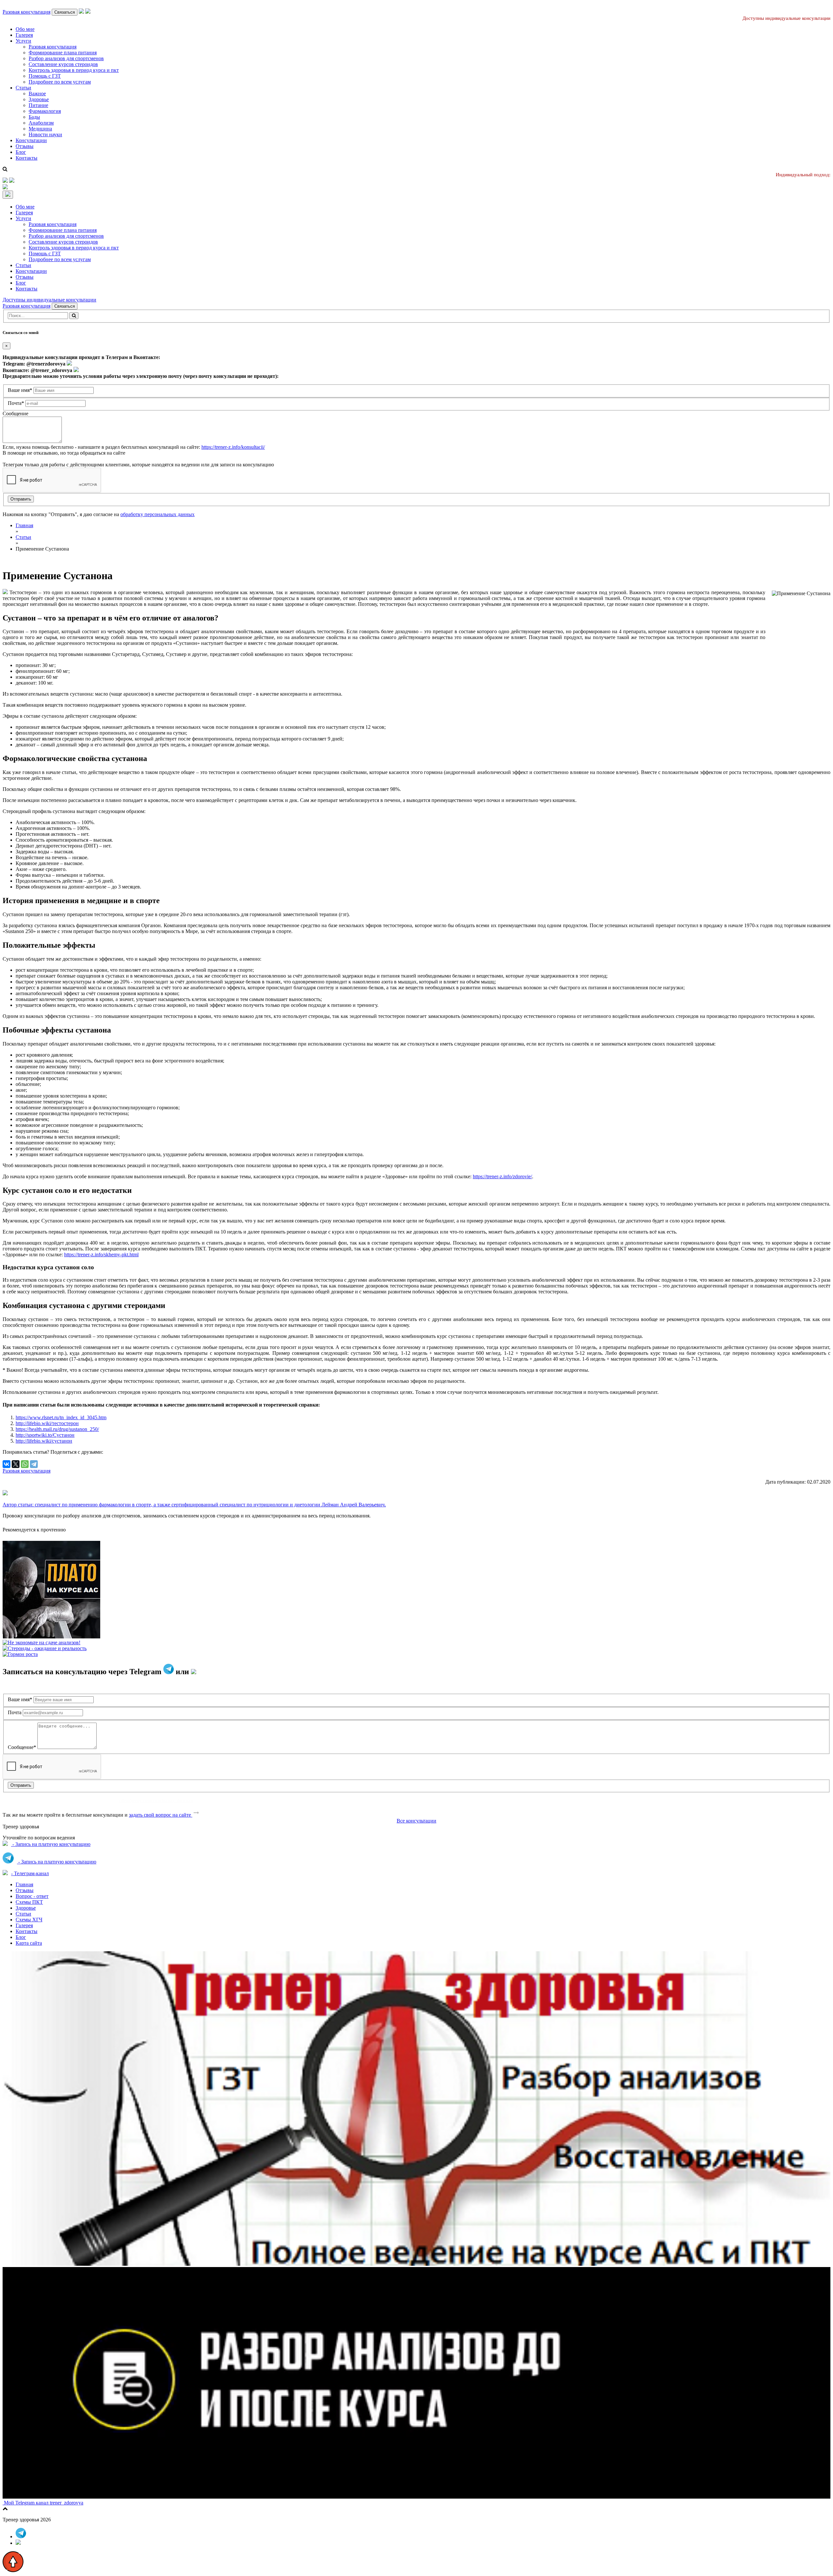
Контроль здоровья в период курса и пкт (74, 70)
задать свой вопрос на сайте (161, 1815)
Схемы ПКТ (29, 1902)
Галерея (24, 35)
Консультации (31, 140)
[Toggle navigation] (8, 195)
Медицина (40, 129)
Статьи (23, 88)
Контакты (27, 158)
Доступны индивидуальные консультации (49, 300)
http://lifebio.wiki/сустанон (44, 1441)
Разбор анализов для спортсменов (66, 58)
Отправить (21, 499)
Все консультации (416, 1821)
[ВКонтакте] (7, 1464)
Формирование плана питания (63, 53)
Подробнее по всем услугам (60, 82)
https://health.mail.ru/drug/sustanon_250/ (57, 1429)
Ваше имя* (20, 390)
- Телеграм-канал (30, 1873)
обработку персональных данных (157, 514)
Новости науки (45, 134)
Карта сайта (29, 1943)
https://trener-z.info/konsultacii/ (233, 447)
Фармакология (45, 111)
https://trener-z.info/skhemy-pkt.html (101, 1255)
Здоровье (39, 99)
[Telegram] (34, 1464)
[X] (16, 1464)
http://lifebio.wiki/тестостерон (47, 1423)
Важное (37, 93)
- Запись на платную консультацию (51, 1844)
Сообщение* (22, 1747)
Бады (34, 117)
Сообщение (15, 414)
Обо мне (25, 29)
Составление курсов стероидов (63, 64)
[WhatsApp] (25, 1464)
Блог (21, 152)
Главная (24, 1884)
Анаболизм (41, 123)
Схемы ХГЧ (29, 1920)
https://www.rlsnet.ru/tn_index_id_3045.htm (61, 1417)
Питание (38, 105)
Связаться (65, 12)
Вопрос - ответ (32, 1896)
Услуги (23, 41)
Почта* (16, 403)
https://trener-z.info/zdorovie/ (502, 1176)
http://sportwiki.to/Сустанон (45, 1435)
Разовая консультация (27, 12)
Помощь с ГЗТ (45, 76)
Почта (15, 1712)
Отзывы (25, 146)
